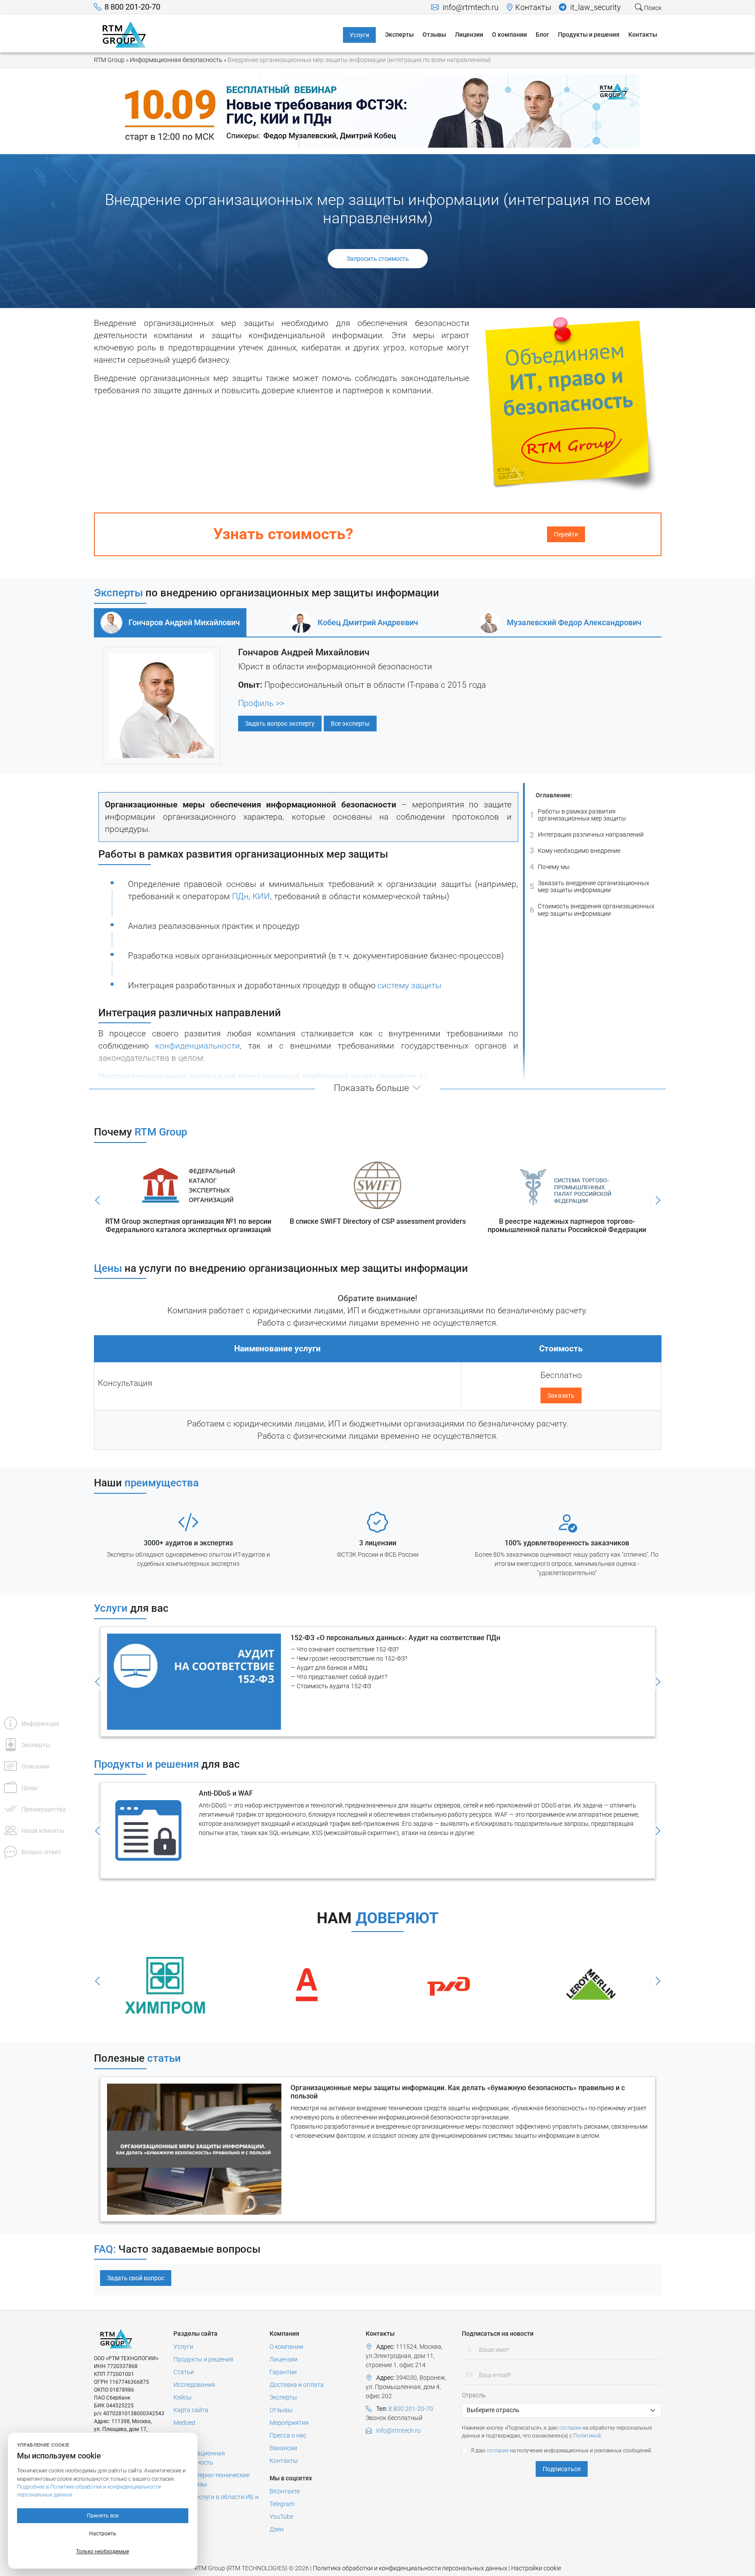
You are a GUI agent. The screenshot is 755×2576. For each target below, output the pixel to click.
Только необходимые (102, 2552)
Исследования (194, 2385)
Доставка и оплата (297, 2385)
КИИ (261, 897)
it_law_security (595, 7)
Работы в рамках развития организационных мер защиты (578, 815)
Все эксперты (350, 724)
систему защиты (409, 986)
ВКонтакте (285, 2491)
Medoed (184, 2423)
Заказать (561, 1395)
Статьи (184, 2372)
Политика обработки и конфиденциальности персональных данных (410, 2568)
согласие (570, 2428)
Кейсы (183, 2397)
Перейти (566, 534)
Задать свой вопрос (136, 2278)
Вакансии (283, 2448)
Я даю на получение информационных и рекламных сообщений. (562, 2451)
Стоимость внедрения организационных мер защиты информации (592, 910)
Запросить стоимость (378, 259)
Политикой (587, 2436)
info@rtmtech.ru (470, 7)
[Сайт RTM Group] (124, 34)
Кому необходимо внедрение (575, 850)
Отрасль (474, 2395)
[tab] (170, 623)
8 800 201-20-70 (132, 7)
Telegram (282, 2504)
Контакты (533, 7)
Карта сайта (191, 2410)
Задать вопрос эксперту (280, 724)
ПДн (240, 897)
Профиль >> (261, 703)
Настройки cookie (536, 2568)
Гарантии (283, 2372)
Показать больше (371, 1088)
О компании (286, 2347)
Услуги (183, 2347)
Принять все (103, 2516)
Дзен (277, 2529)
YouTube (281, 2517)
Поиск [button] (652, 8)
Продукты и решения (203, 2359)
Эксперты (283, 2397)
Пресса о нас (288, 2435)
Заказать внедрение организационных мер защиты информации (589, 887)
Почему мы (550, 867)
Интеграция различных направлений (587, 834)
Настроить (103, 2534)
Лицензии (284, 2359)
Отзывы (281, 2410)
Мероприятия (289, 2423)
